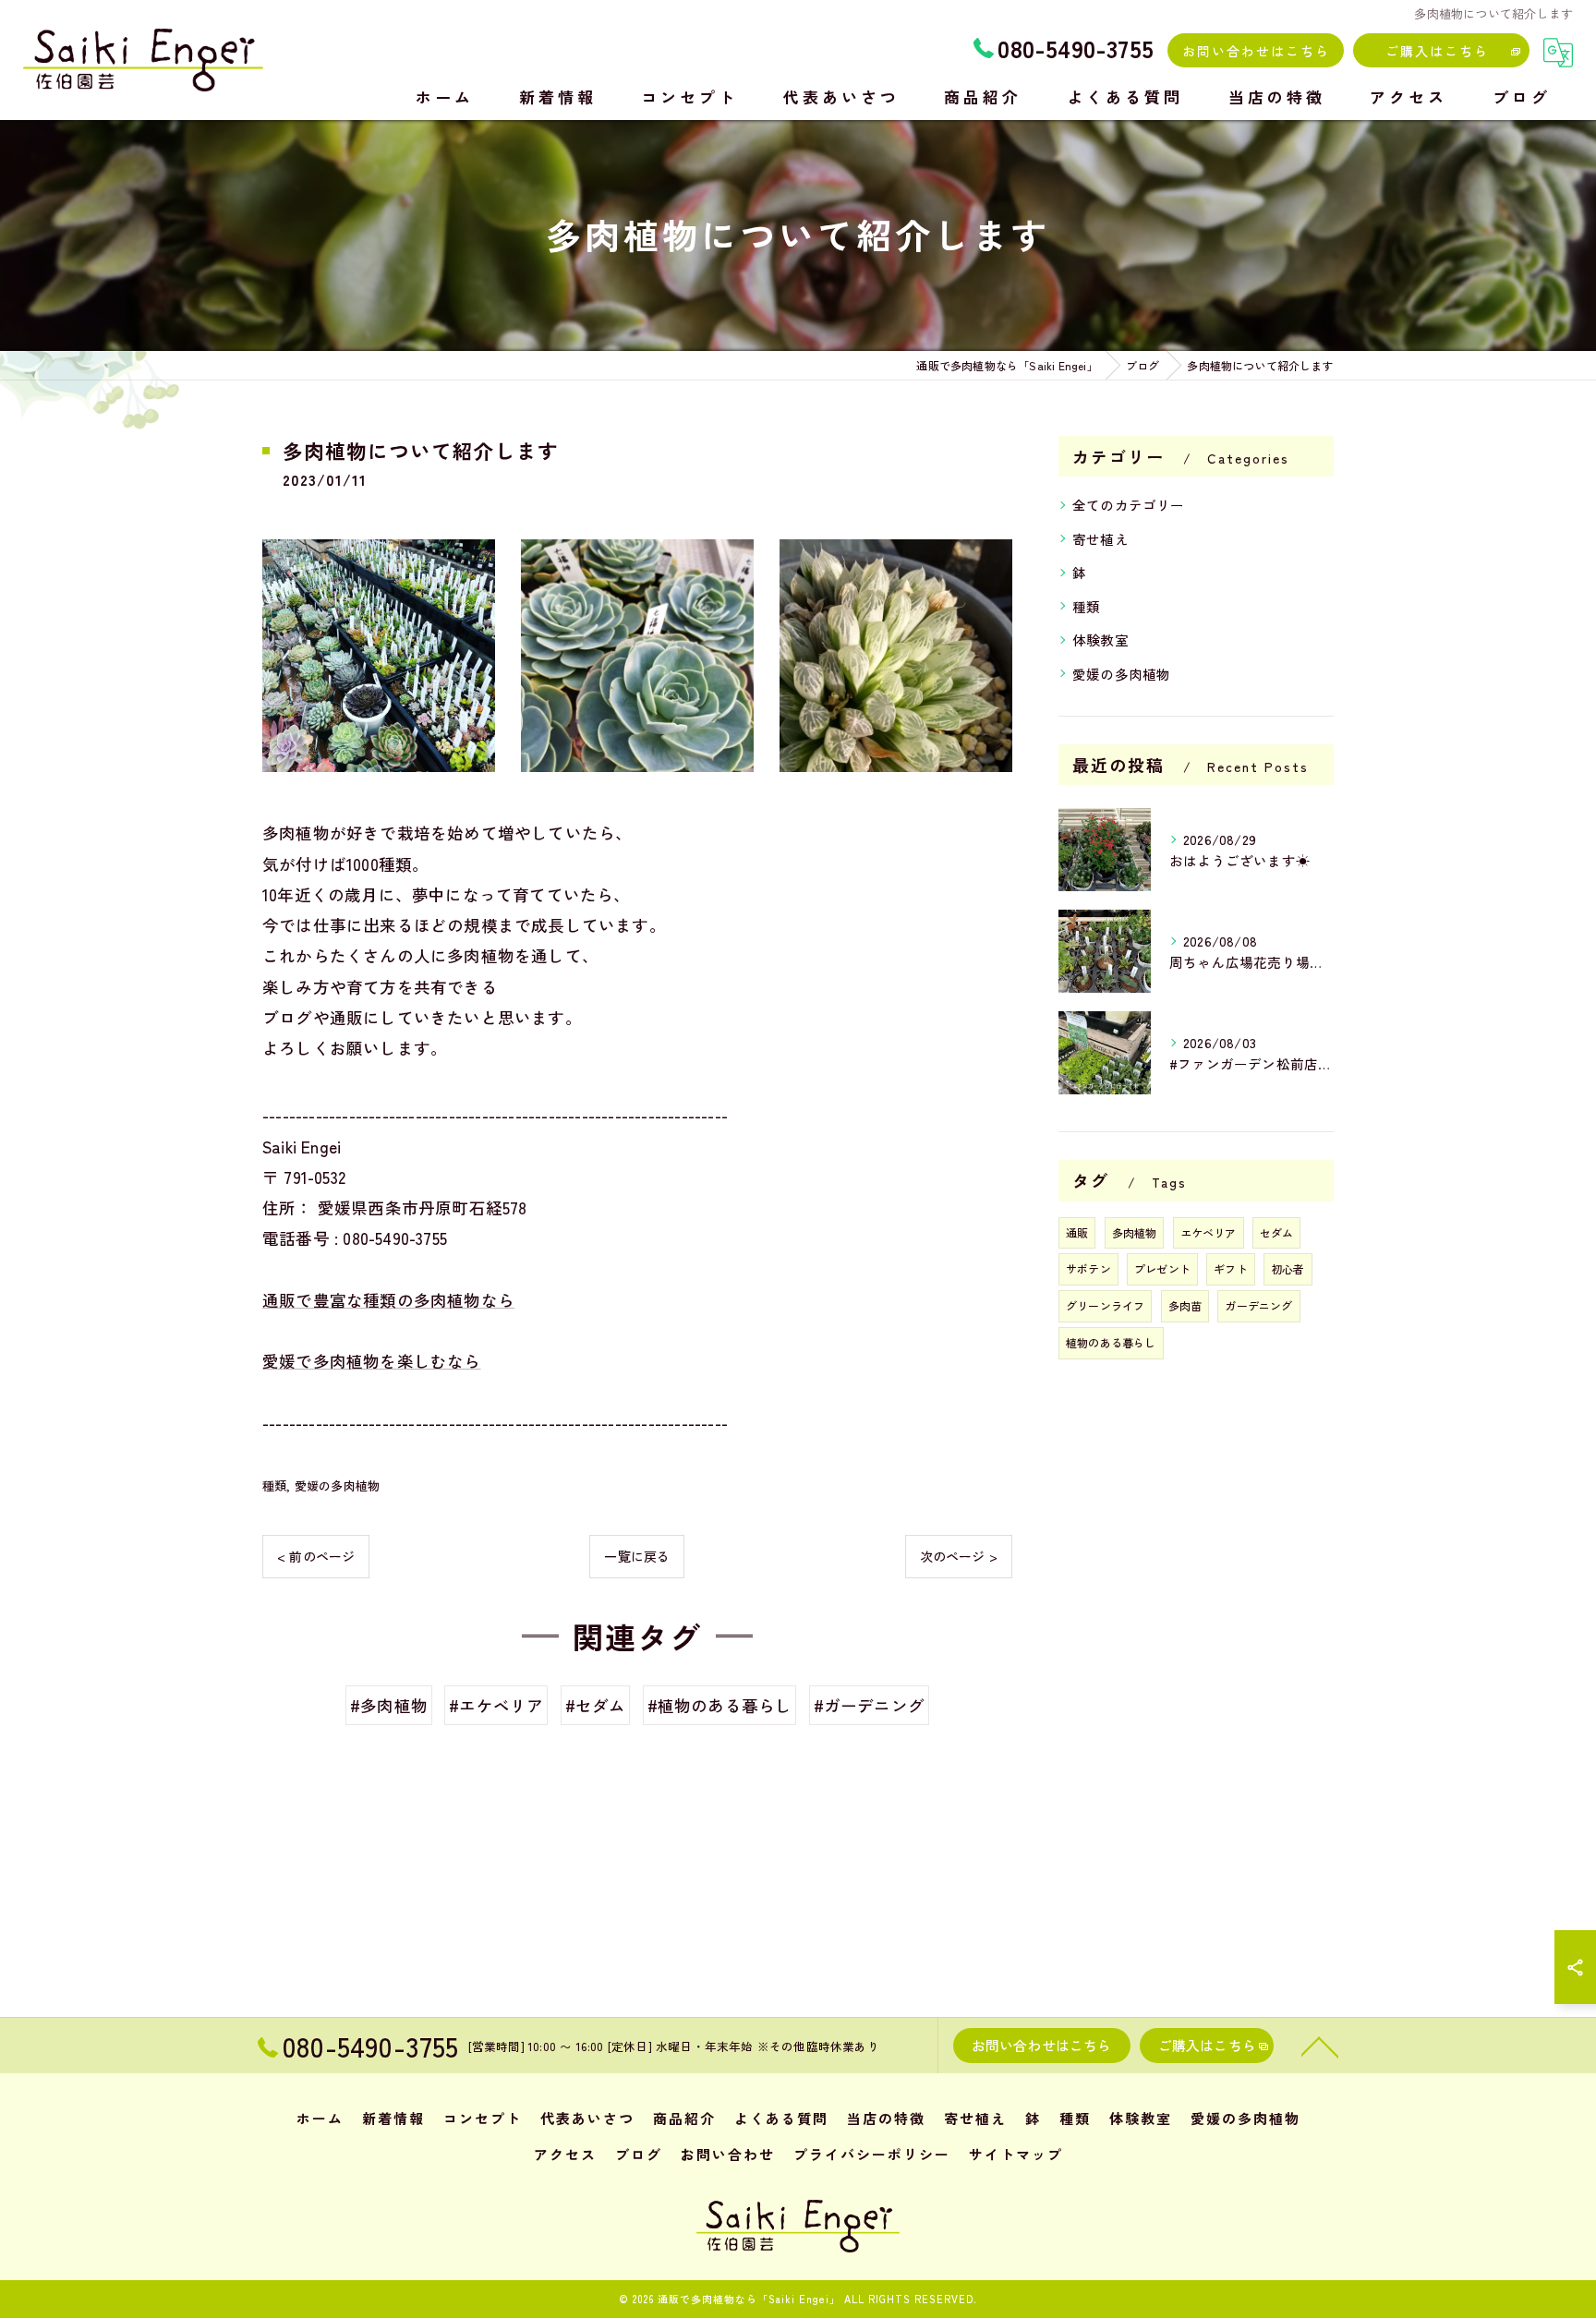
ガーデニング (1258, 1305)
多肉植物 (1135, 1232)
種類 (274, 1485)
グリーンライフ (1105, 1305)
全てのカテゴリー (1129, 505)
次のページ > (959, 1556)
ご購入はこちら (1437, 51)
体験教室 (1100, 640)
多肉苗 (1185, 1305)
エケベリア (1209, 1232)
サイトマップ (1016, 2154)
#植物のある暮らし (720, 1705)
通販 (1077, 1232)
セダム (1277, 1232)
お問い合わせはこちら (1256, 51)
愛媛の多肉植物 (337, 1485)
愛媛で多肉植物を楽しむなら (372, 1361)
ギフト (1231, 1268)
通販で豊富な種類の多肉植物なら (388, 1300)
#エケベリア (496, 1705)
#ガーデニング (869, 1705)
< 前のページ (316, 1556)
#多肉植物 (389, 1705)
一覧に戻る (637, 1556)
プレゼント (1162, 1268)
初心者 (1288, 1268)
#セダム (596, 1705)
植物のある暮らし (1111, 1342)
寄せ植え (1100, 539)
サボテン (1088, 1268)
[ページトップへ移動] (1320, 2046)
